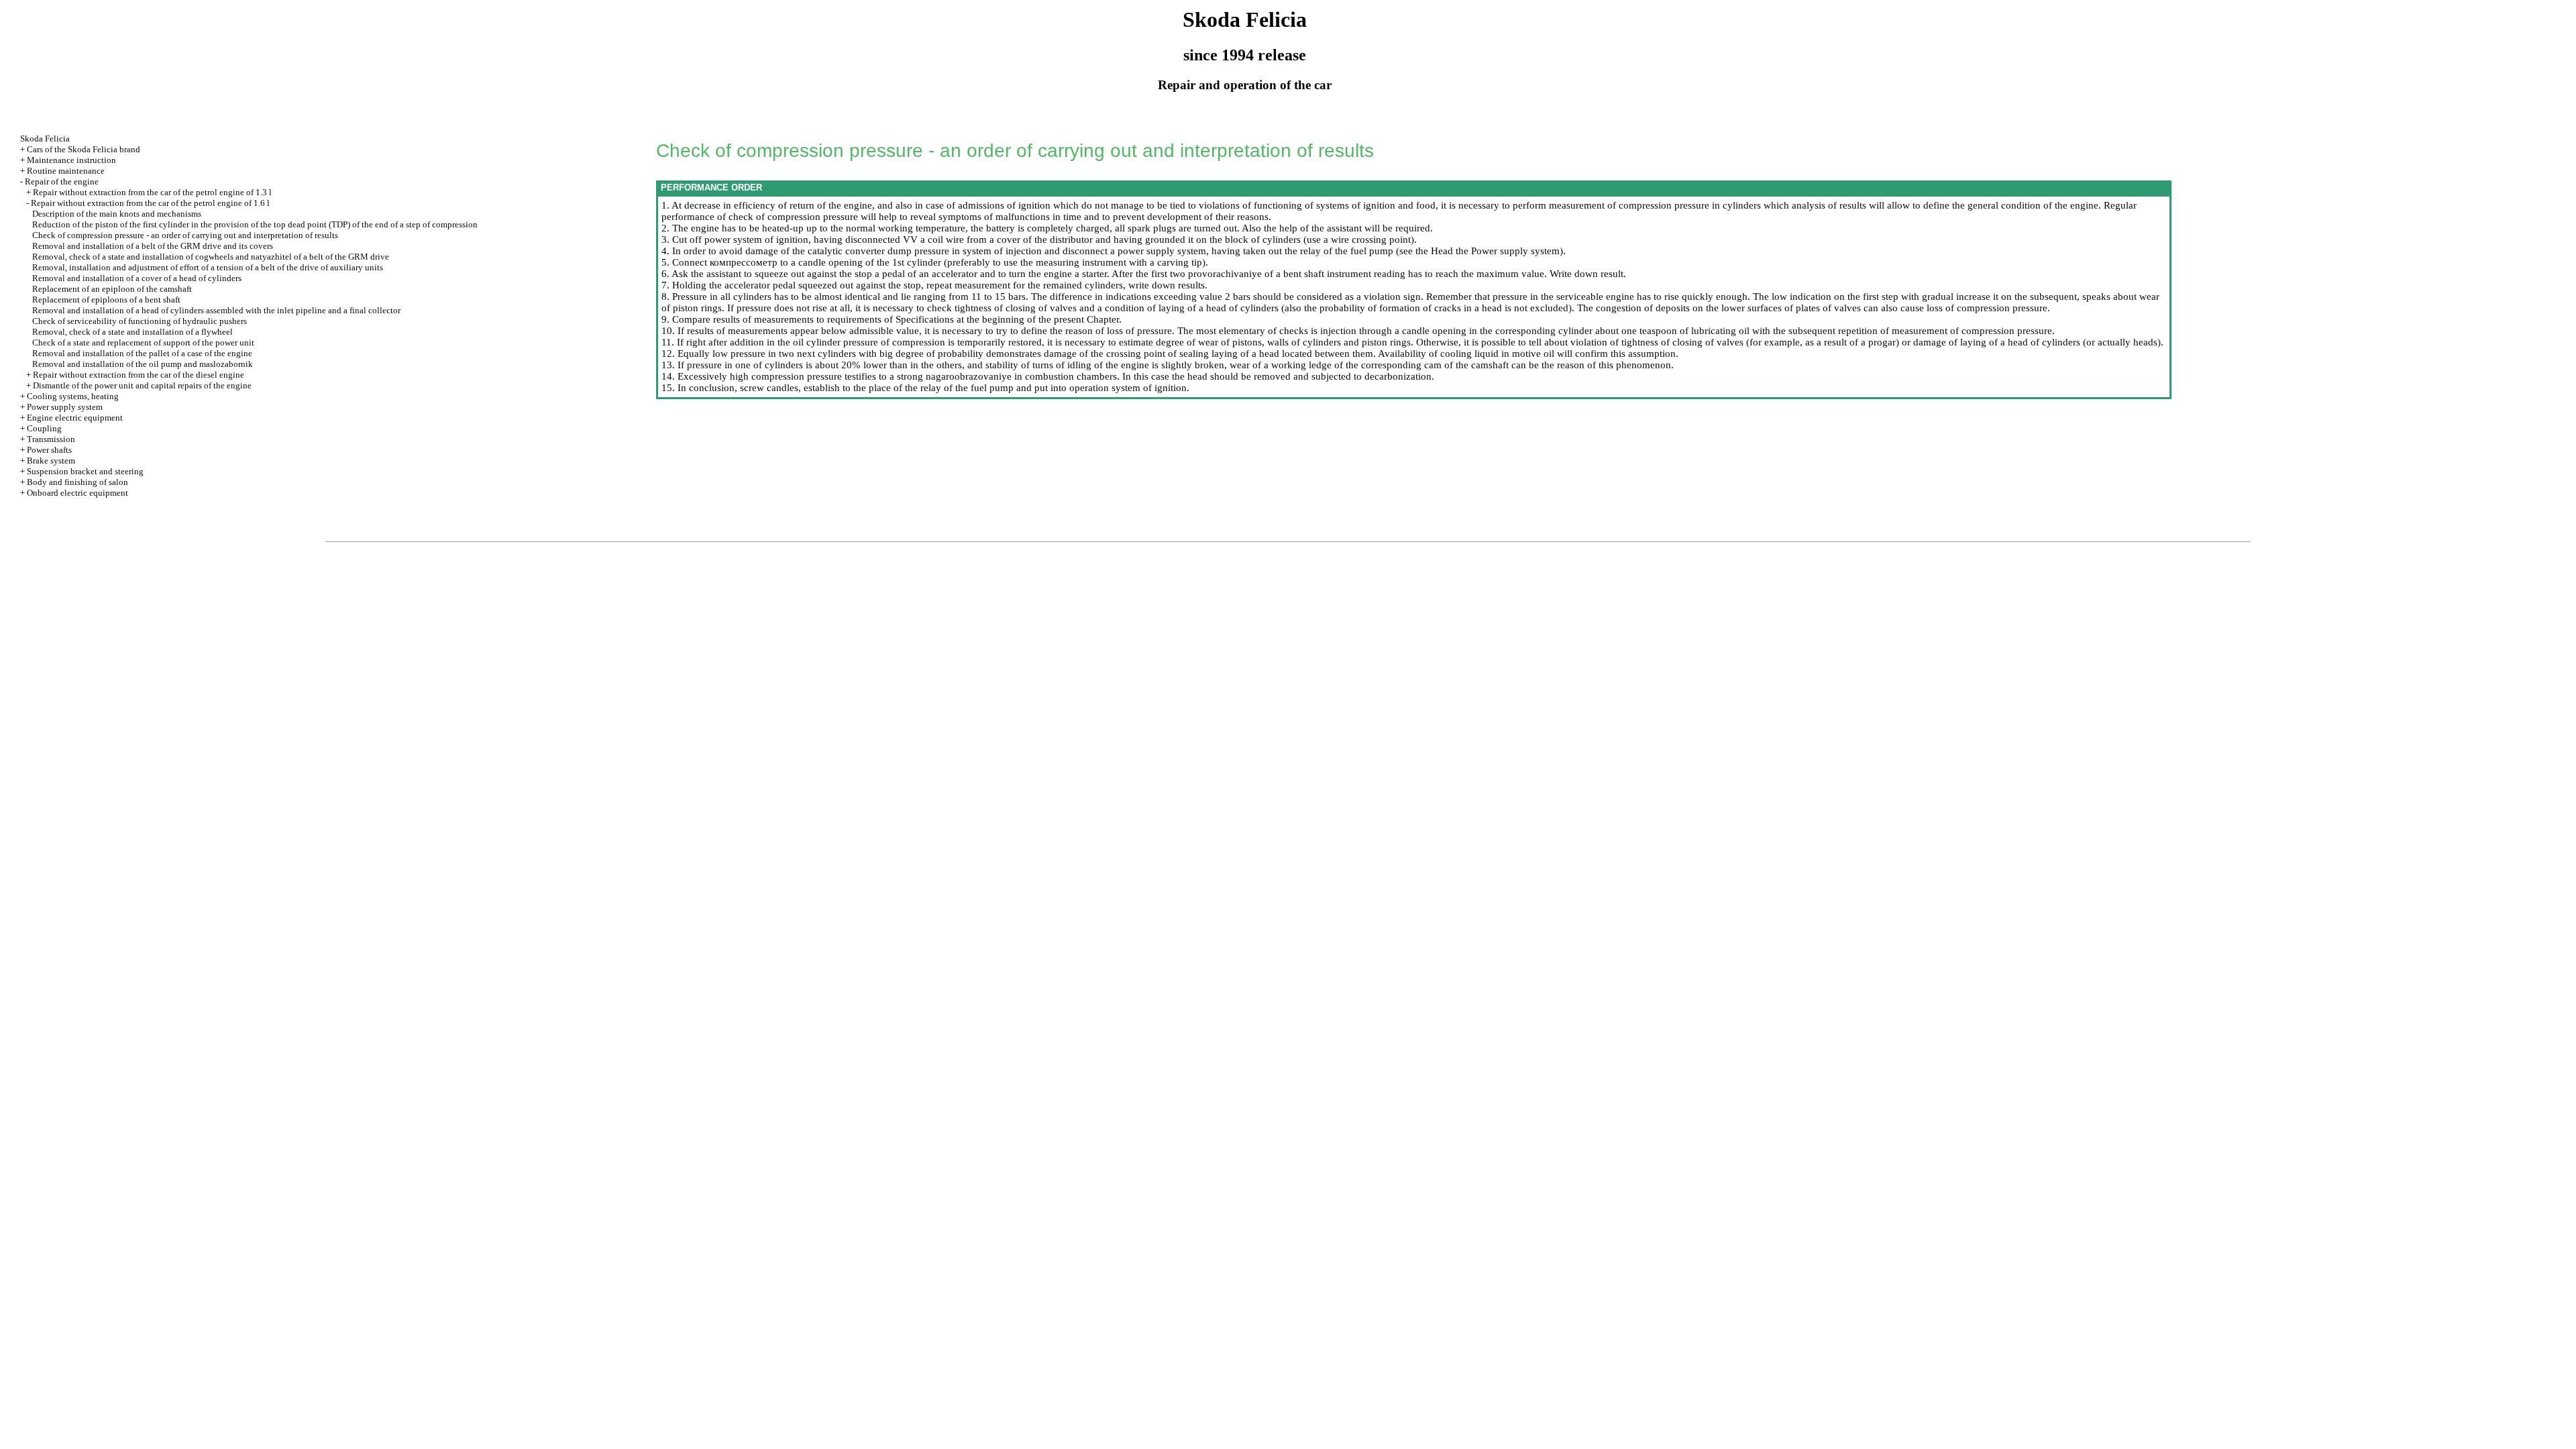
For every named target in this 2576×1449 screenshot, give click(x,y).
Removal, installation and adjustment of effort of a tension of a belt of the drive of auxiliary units (208, 267)
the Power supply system (1506, 251)
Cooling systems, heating (73, 396)
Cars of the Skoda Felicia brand (84, 149)
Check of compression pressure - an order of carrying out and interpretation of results (185, 235)
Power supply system (65, 407)
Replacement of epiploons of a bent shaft (106, 300)
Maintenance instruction (71, 160)
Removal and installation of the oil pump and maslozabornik (143, 364)
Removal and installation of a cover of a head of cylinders (137, 278)
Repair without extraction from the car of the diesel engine (139, 375)
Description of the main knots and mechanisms (117, 214)
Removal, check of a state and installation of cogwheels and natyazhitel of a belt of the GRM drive (211, 257)
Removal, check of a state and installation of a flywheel (132, 332)
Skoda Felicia (45, 139)
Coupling (44, 428)
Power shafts (49, 450)
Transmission (51, 439)
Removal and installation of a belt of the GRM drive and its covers (153, 246)
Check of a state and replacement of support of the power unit (143, 342)
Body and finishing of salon (77, 482)
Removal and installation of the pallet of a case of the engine (142, 353)
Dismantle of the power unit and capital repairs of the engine (142, 385)
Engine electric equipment (75, 418)
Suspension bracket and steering (85, 471)
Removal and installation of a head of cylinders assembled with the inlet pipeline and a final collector (216, 310)
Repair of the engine (62, 181)
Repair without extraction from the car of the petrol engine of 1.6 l (150, 203)
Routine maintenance (66, 171)
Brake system (51, 461)
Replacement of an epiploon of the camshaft (112, 289)
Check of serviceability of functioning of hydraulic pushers (140, 321)
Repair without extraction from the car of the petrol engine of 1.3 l (152, 192)
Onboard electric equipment (77, 493)
